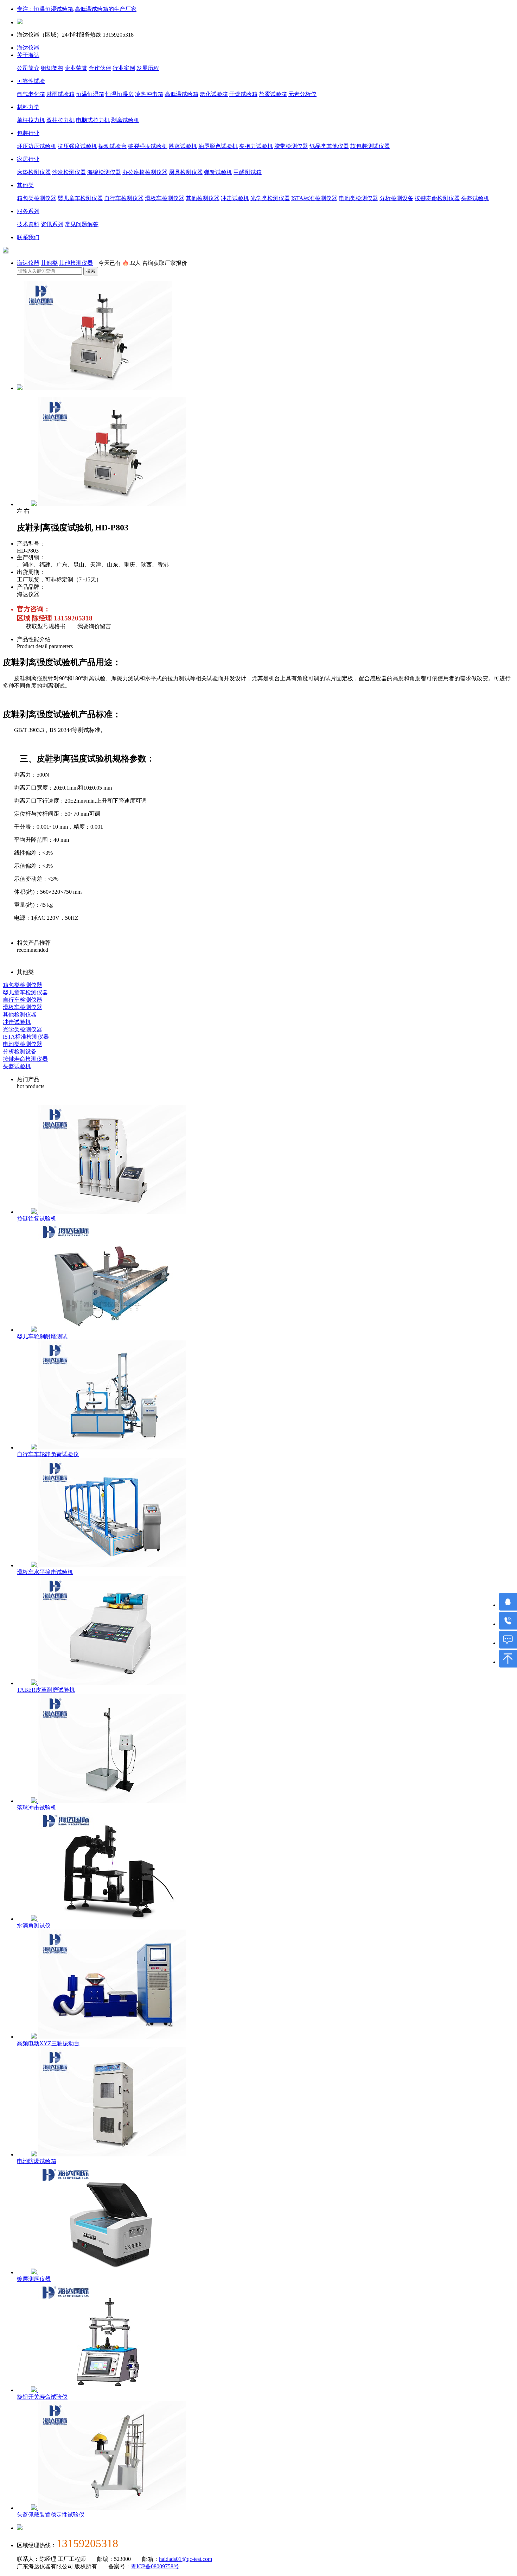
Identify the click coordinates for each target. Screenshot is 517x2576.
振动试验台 (113, 146)
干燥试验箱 (243, 94)
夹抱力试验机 (256, 146)
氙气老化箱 (31, 94)
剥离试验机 (125, 120)
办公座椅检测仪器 (145, 172)
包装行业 (28, 133)
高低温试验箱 (181, 94)
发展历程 (148, 68)
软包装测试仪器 (370, 146)
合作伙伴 (100, 68)
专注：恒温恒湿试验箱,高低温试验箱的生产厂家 (77, 9)
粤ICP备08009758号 (155, 2566)
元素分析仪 (302, 94)
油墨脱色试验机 (218, 146)
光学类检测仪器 (270, 198)
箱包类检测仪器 (37, 198)
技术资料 (28, 224)
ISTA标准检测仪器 (314, 198)
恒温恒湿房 (120, 94)
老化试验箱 (214, 94)
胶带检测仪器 (291, 146)
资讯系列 (52, 224)
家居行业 (28, 159)
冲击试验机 (235, 198)
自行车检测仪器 (124, 198)
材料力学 (28, 107)
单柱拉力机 (31, 120)
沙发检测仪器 (69, 172)
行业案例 (124, 68)
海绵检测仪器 (104, 172)
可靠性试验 (31, 81)
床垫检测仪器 (34, 172)
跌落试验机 (183, 146)
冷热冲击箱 (149, 94)
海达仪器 (28, 48)
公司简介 (28, 68)
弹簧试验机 (218, 172)
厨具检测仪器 (186, 172)
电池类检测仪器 (358, 198)
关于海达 (28, 55)
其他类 (25, 185)
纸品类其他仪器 (329, 146)
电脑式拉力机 (93, 120)
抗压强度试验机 (77, 146)
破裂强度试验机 (148, 146)
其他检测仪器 (203, 198)
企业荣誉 (76, 68)
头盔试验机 (475, 198)
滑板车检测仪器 (165, 198)
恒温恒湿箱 (90, 94)
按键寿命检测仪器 (437, 198)
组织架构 (52, 68)
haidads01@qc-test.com (186, 2559)
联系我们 (28, 237)
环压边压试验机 (37, 146)
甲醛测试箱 (248, 172)
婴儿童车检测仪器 (80, 198)
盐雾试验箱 (273, 94)
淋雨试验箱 (60, 94)
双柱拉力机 (60, 120)
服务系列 (28, 211)
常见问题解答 (82, 224)
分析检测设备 (396, 198)
